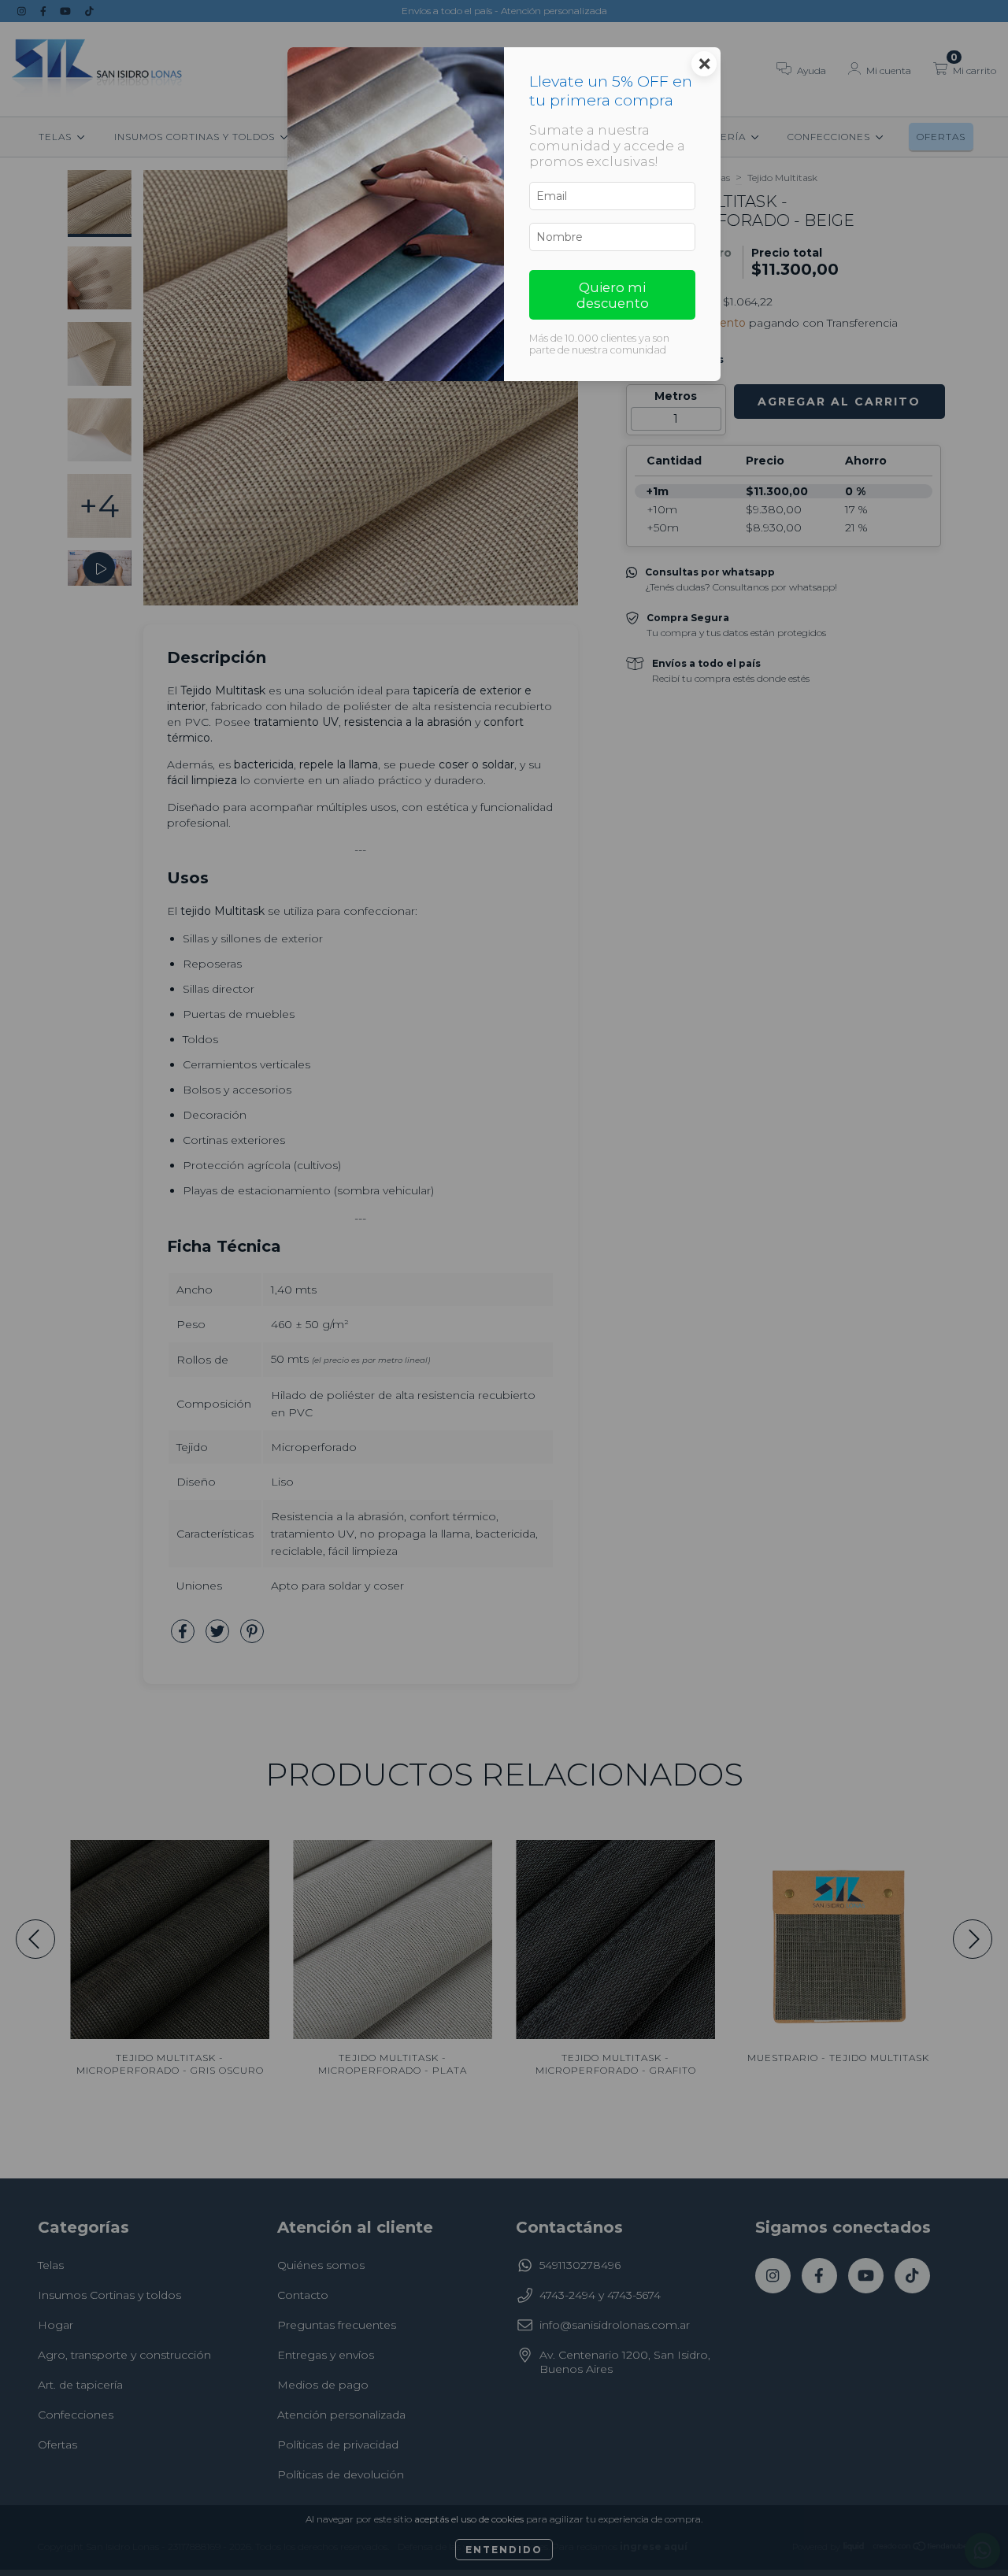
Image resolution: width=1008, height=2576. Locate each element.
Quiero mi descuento (613, 295)
